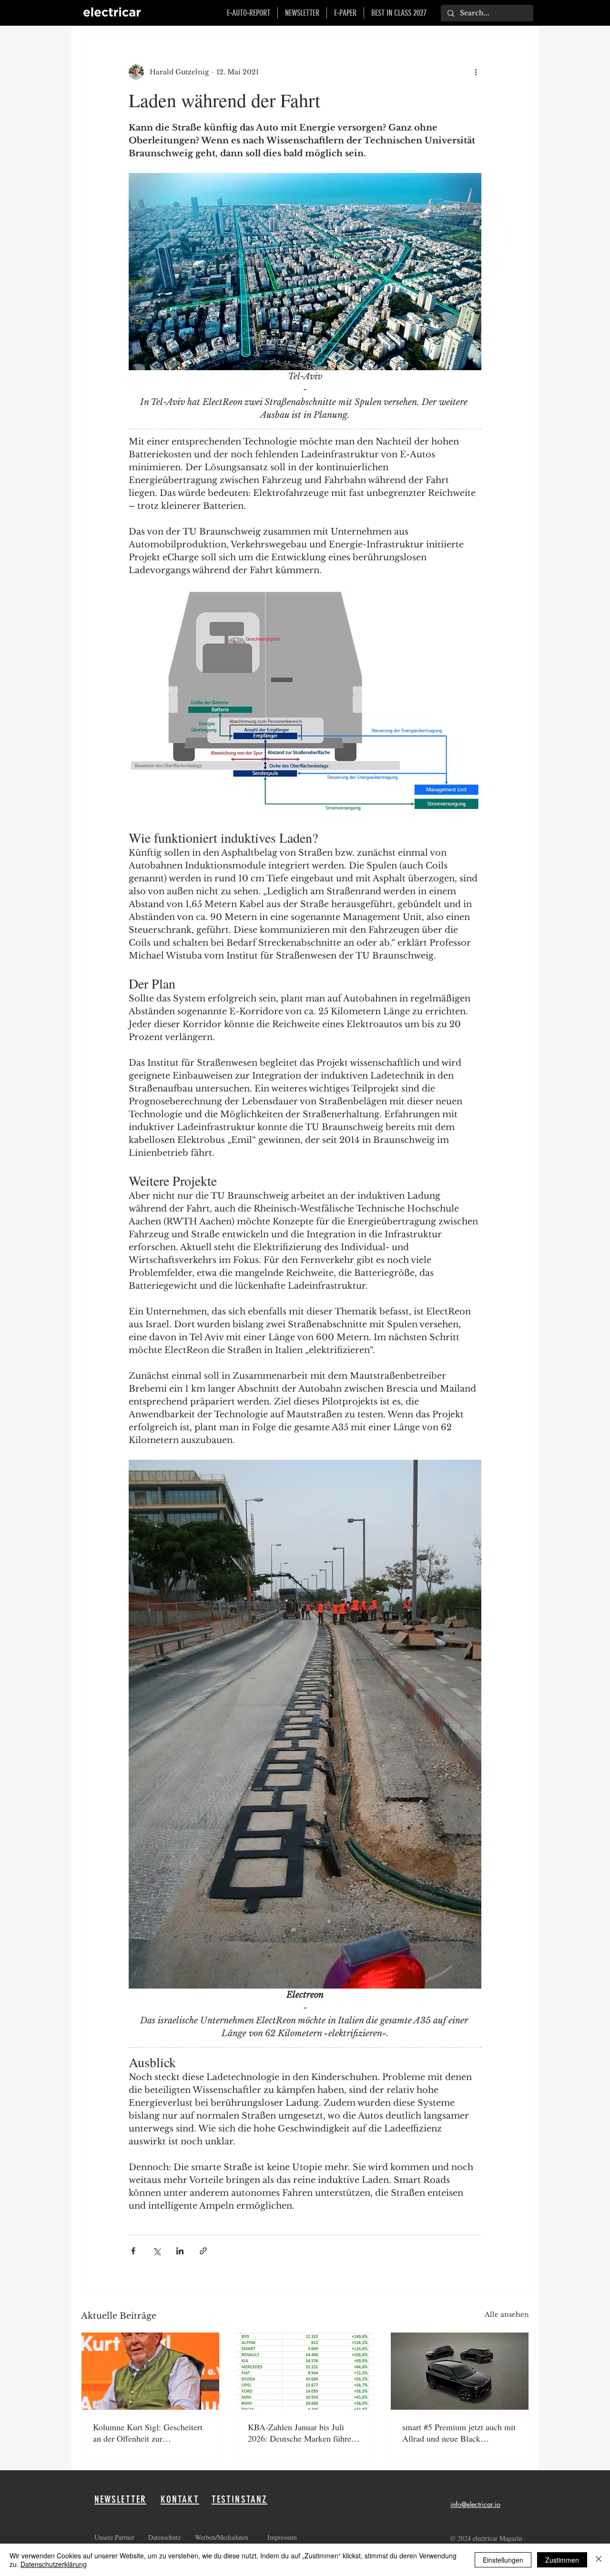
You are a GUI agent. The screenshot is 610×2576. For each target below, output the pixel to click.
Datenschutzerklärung (54, 2564)
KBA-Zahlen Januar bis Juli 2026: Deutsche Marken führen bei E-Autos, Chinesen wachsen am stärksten (303, 2433)
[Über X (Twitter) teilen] (157, 2251)
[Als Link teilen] (203, 2251)
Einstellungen (503, 2560)
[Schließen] (599, 2560)
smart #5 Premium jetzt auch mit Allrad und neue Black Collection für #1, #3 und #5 (459, 2433)
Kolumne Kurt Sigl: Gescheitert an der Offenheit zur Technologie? (148, 2433)
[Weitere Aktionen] (476, 72)
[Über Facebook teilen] (133, 2251)
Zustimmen (562, 2560)
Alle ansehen (507, 2314)
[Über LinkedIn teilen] (180, 2251)
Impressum (282, 2537)
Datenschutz (166, 2537)
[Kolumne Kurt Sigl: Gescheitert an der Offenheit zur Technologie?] (150, 2371)
